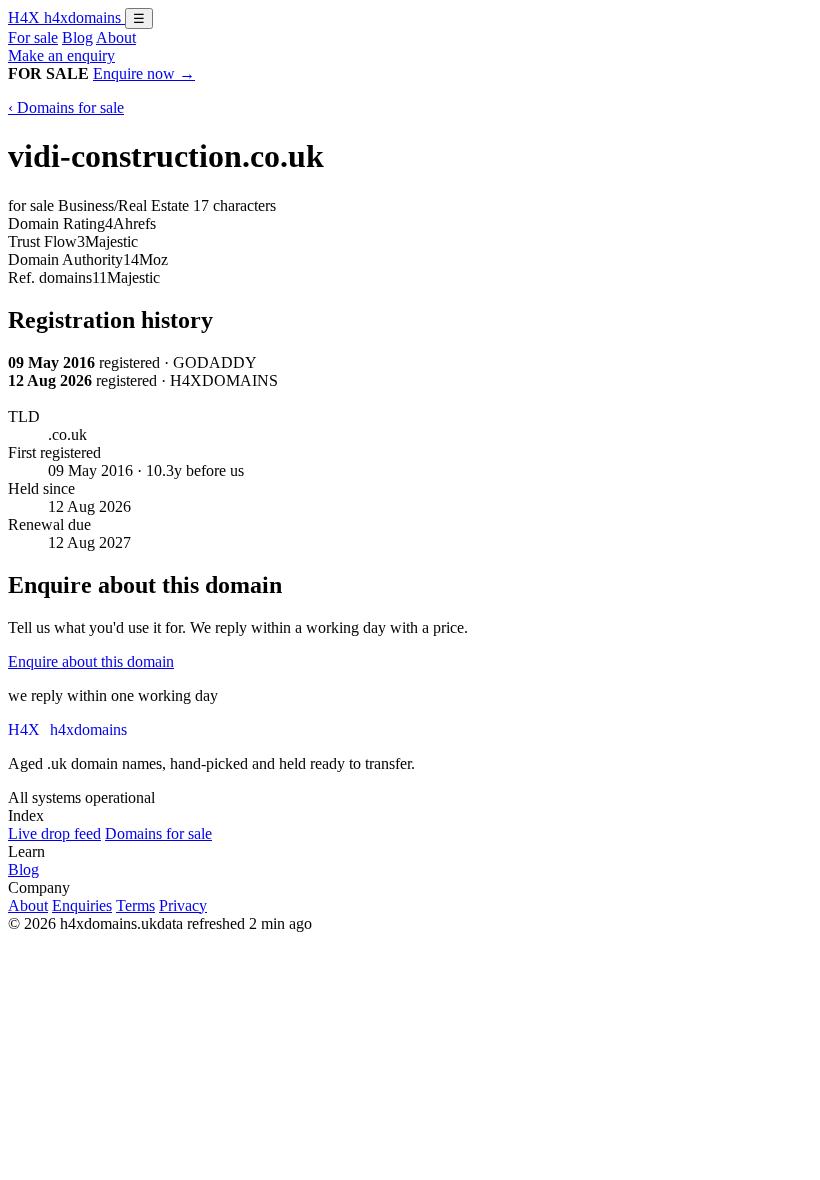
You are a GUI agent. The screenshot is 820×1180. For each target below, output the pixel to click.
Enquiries (82, 905)
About (116, 37)
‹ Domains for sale (66, 107)
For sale (33, 37)
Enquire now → (144, 73)
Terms (135, 905)
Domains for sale (158, 833)
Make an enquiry (61, 55)
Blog (77, 37)
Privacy (183, 905)
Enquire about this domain (91, 661)
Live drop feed (54, 833)
